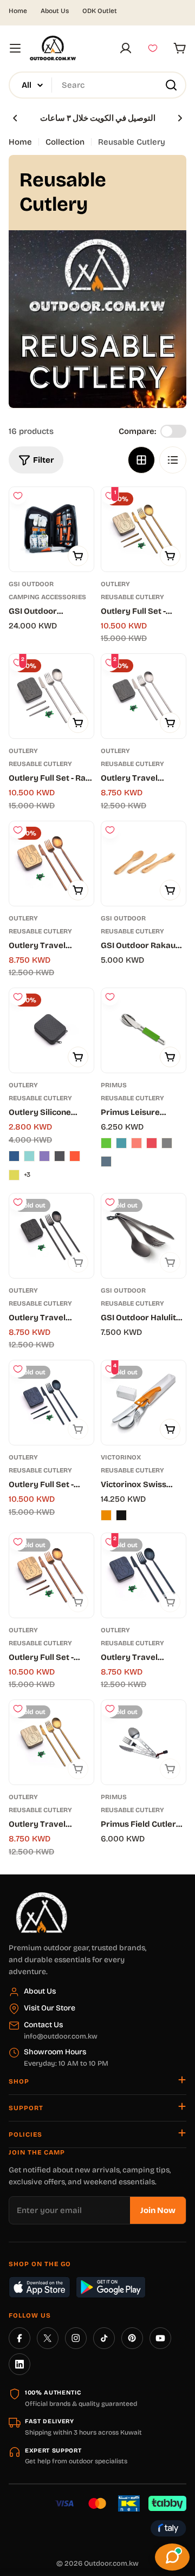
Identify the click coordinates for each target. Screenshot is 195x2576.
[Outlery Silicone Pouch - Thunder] (60, 1156)
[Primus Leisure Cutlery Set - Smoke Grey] (167, 1143)
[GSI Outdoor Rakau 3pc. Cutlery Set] (144, 864)
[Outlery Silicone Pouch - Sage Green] (14, 1175)
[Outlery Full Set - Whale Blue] (51, 1403)
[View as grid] (141, 460)
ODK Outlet (100, 11)
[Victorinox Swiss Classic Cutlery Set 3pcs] (144, 1403)
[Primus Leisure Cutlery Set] (144, 1030)
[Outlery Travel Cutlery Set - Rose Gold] (51, 864)
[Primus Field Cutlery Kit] (144, 1742)
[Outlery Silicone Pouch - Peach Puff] (75, 1156)
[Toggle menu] (15, 48)
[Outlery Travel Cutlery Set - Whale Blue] (144, 1575)
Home (18, 11)
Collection (65, 142)
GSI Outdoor (31, 584)
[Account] (126, 48)
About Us (55, 11)
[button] (15, 118)
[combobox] (97, 85)
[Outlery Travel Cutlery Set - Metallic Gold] (51, 1742)
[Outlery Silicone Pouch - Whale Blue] (14, 1156)
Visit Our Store (50, 2008)
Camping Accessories (47, 597)
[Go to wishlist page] (153, 48)
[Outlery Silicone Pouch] (51, 1030)
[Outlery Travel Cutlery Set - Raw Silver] (144, 696)
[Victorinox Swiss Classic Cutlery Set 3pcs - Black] (121, 1515)
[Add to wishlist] (18, 496)
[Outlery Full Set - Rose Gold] (51, 1575)
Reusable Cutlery (132, 597)
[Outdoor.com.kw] (41, 1896)
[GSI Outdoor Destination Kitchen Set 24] (51, 529)
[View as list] (173, 460)
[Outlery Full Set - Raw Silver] (51, 696)
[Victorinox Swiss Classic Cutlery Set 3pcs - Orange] (106, 1515)
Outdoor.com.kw (111, 2564)
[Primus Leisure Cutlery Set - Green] (106, 1143)
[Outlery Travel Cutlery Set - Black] (51, 1236)
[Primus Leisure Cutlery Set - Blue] (106, 1162)
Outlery (115, 584)
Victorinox (121, 1457)
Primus (114, 1085)
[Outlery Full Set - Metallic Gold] (144, 529)
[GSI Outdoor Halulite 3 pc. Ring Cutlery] (144, 1236)
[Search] (171, 85)
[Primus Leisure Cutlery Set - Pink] (152, 1143)
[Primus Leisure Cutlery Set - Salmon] (136, 1143)
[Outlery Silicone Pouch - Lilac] (44, 1156)
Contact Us (43, 2025)
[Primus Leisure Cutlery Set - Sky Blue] (121, 1143)
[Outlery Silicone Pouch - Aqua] (29, 1156)
